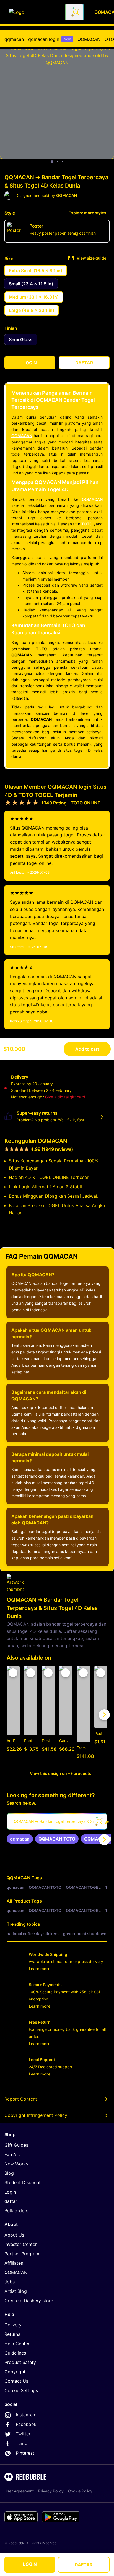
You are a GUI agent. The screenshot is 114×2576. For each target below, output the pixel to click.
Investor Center (21, 2244)
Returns (12, 2334)
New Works (16, 2164)
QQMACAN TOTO (96, 39)
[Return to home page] (34, 12)
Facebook (26, 2424)
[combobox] (74, 12)
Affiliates (14, 2263)
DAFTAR (84, 2565)
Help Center (17, 2344)
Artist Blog (16, 2291)
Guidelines (15, 2353)
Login (10, 2192)
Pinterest (25, 2453)
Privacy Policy (51, 2491)
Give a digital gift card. (66, 1097)
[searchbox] (57, 1821)
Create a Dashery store (29, 2301)
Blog (9, 2173)
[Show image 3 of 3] (63, 162)
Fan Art (12, 2154)
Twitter (23, 2434)
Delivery (13, 2325)
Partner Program (22, 2254)
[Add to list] (13, 1673)
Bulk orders (16, 2211)
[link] (20, 1839)
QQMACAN (22, 436)
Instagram (26, 2415)
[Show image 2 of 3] (58, 162)
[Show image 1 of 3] (52, 162)
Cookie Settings (21, 2390)
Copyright (15, 2372)
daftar (11, 2201)
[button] (83, 1715)
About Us (14, 2235)
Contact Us (16, 2381)
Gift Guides (16, 2145)
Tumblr (23, 2443)
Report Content (21, 2099)
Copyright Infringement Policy (36, 2115)
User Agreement (19, 2491)
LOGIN (30, 2564)
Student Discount (23, 2182)
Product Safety (20, 2362)
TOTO (87, 524)
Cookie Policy (80, 2491)
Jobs (10, 2282)
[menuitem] (14, 39)
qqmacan (14, 39)
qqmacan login (50, 39)
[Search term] (76, 12)
